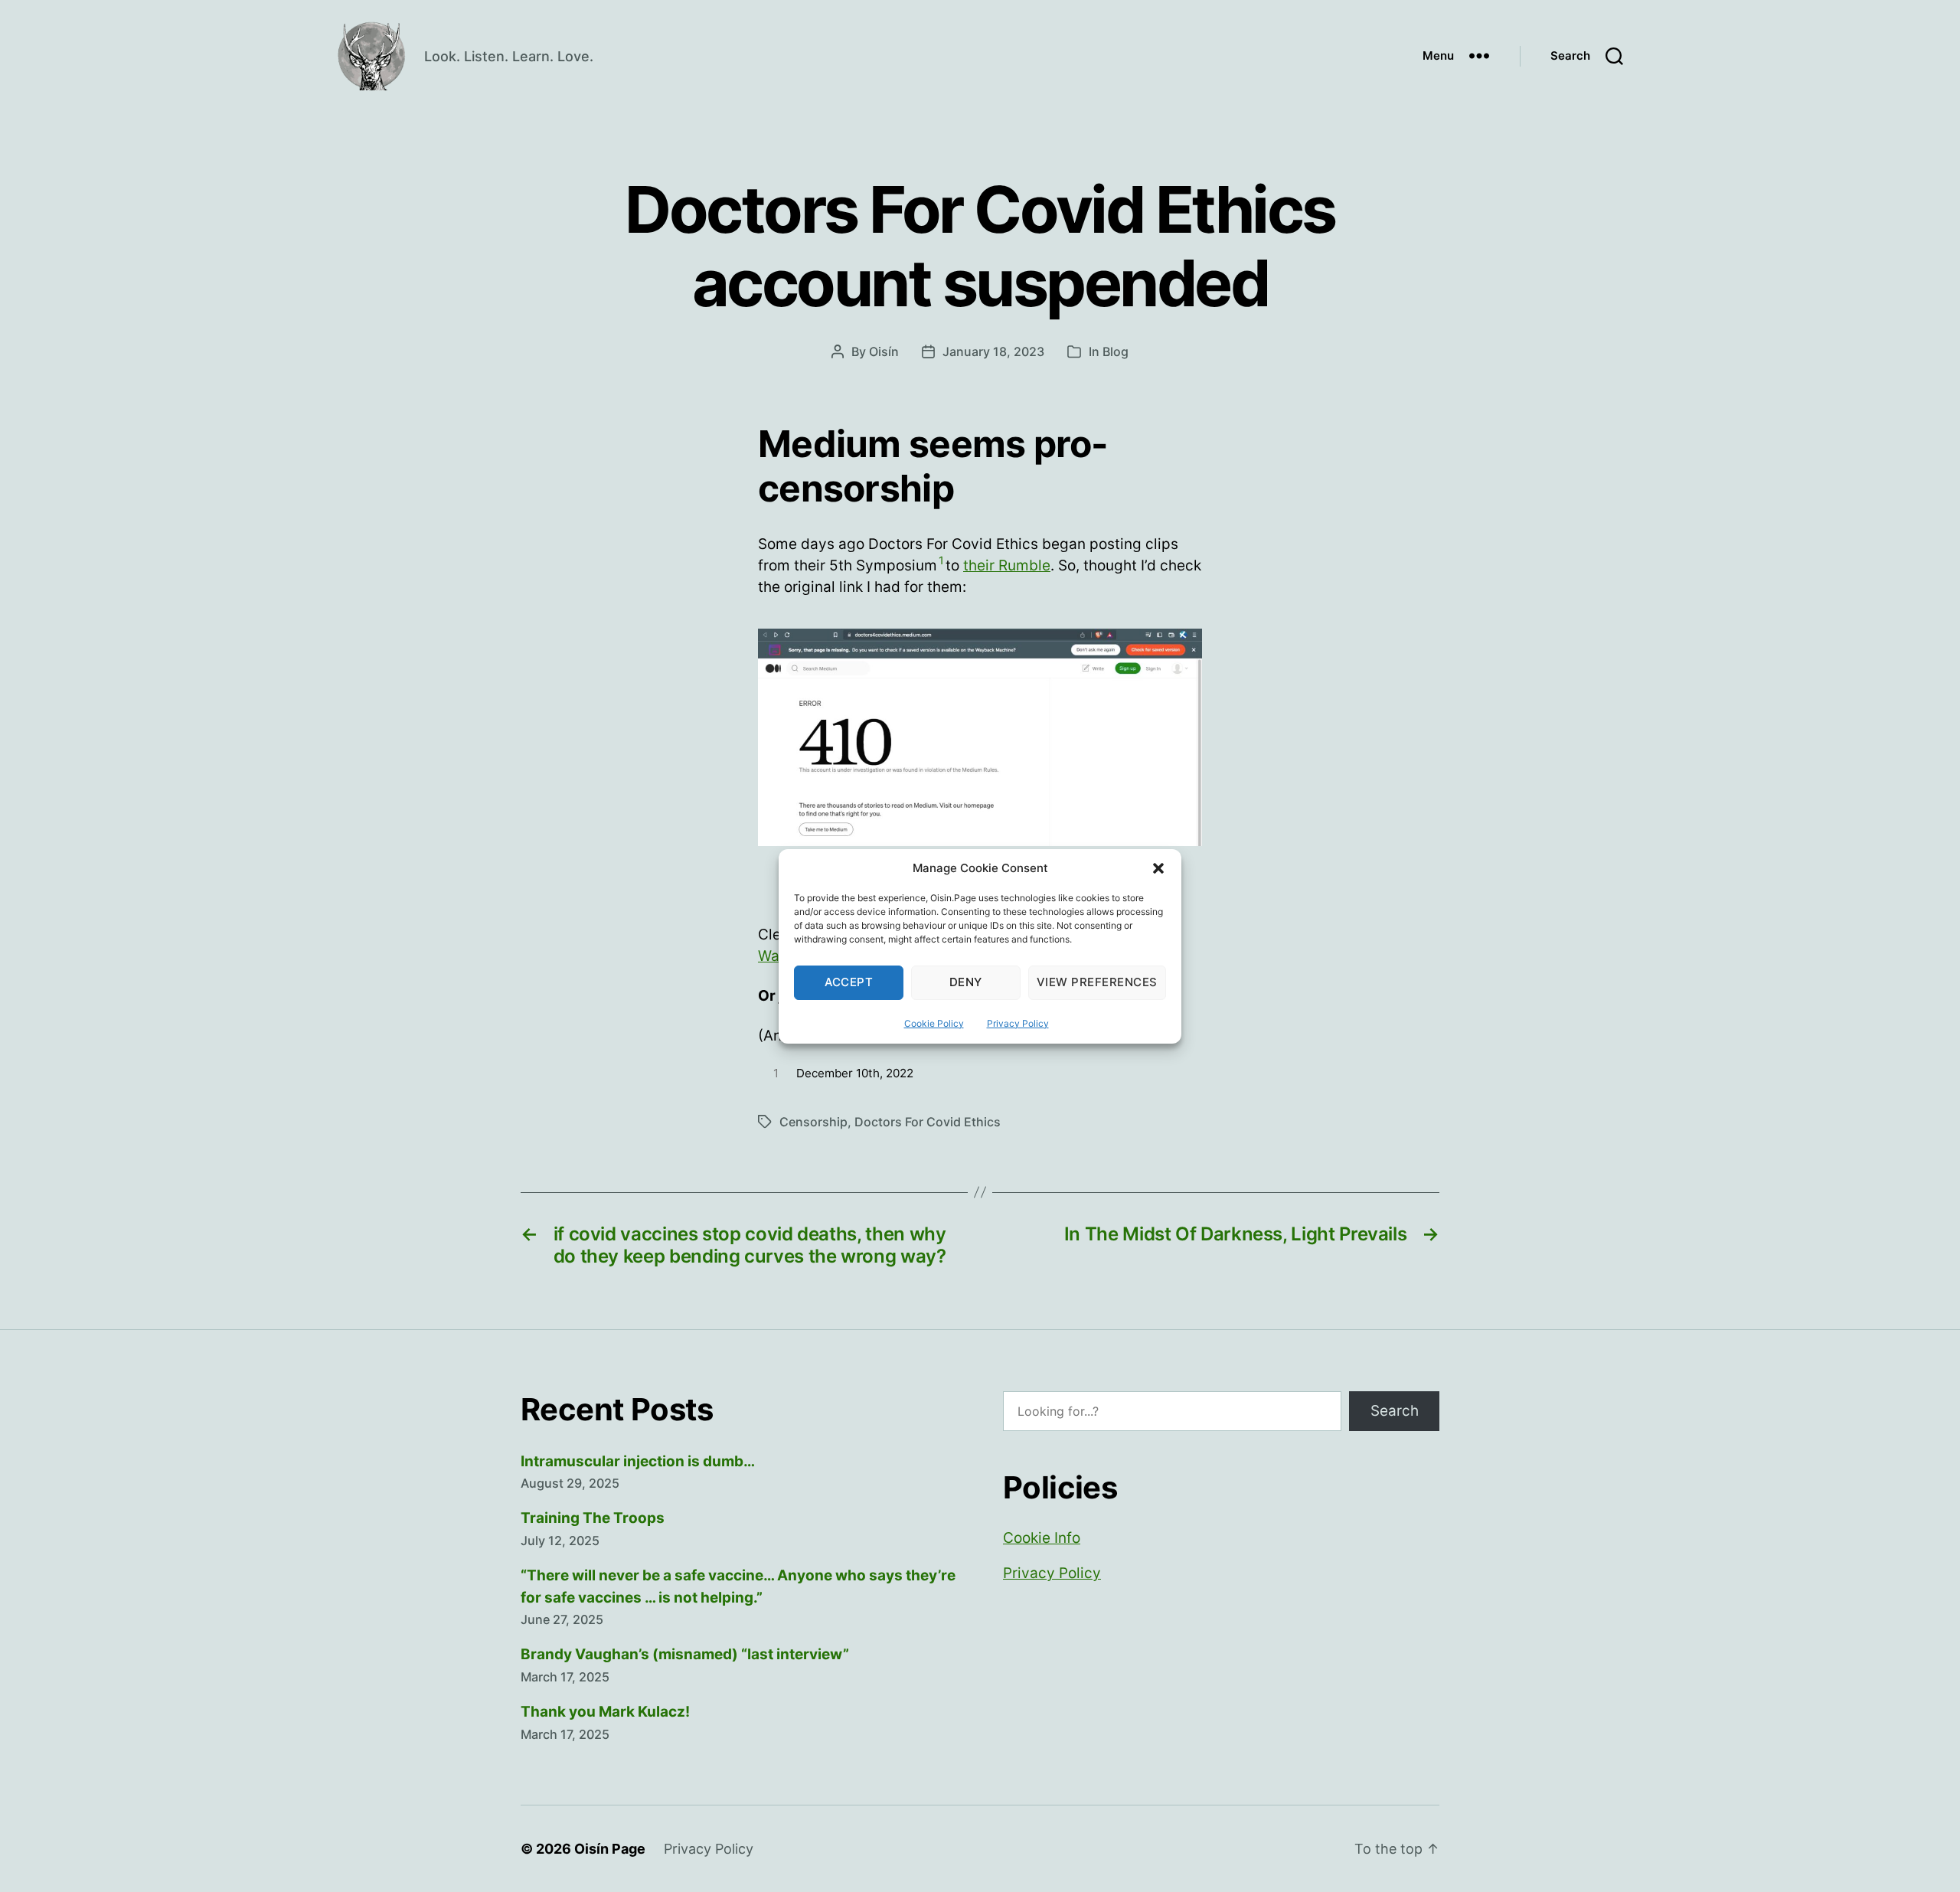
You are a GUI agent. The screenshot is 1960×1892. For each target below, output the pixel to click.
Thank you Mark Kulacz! (605, 1712)
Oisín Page (610, 1849)
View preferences (1097, 982)
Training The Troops (593, 1518)
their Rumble (1007, 565)
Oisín (884, 351)
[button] (1158, 868)
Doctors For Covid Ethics (928, 1122)
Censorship (813, 1122)
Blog (1116, 351)
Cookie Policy (934, 1023)
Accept (849, 982)
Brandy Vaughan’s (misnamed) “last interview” (685, 1654)
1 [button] (941, 560)
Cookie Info (1042, 1538)
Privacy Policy (1018, 1023)
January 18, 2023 (993, 351)
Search (1395, 1411)
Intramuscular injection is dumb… (638, 1461)
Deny (966, 982)
